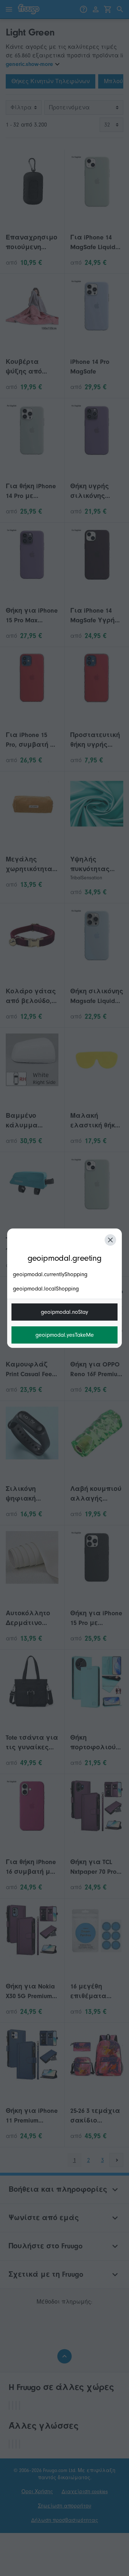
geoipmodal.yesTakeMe (65, 1335)
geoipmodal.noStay (64, 1312)
